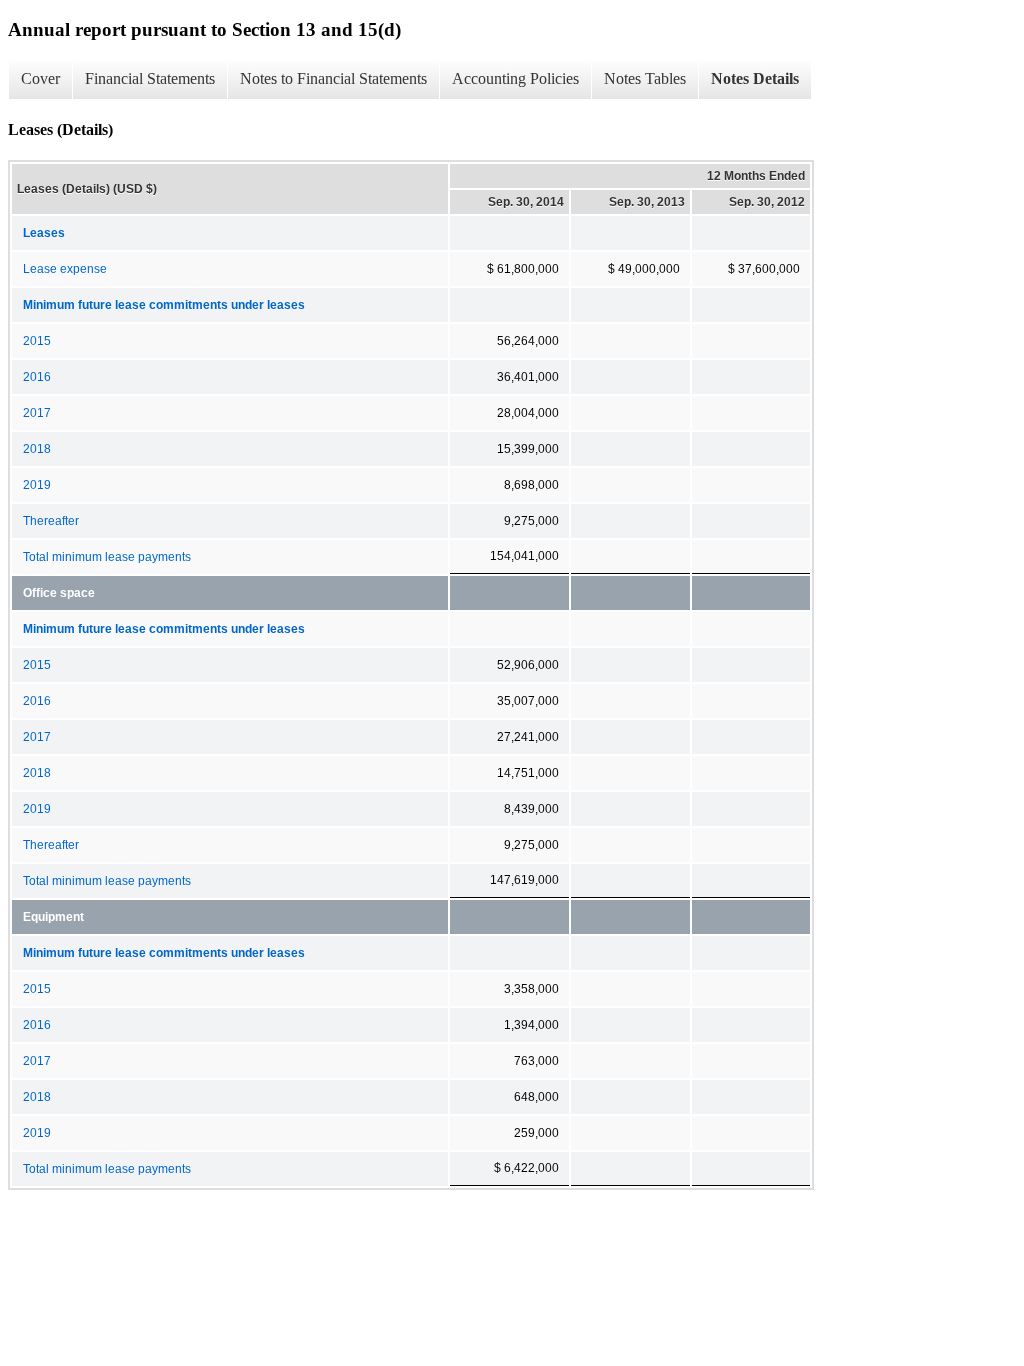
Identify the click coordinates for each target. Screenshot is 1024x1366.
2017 (37, 413)
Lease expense (65, 269)
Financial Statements (150, 78)
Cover (40, 78)
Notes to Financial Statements (333, 78)
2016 (37, 377)
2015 (37, 341)
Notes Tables (645, 78)
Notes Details (755, 78)
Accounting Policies (515, 78)
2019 (37, 485)
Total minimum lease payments (107, 557)
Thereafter (51, 521)
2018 (37, 449)
